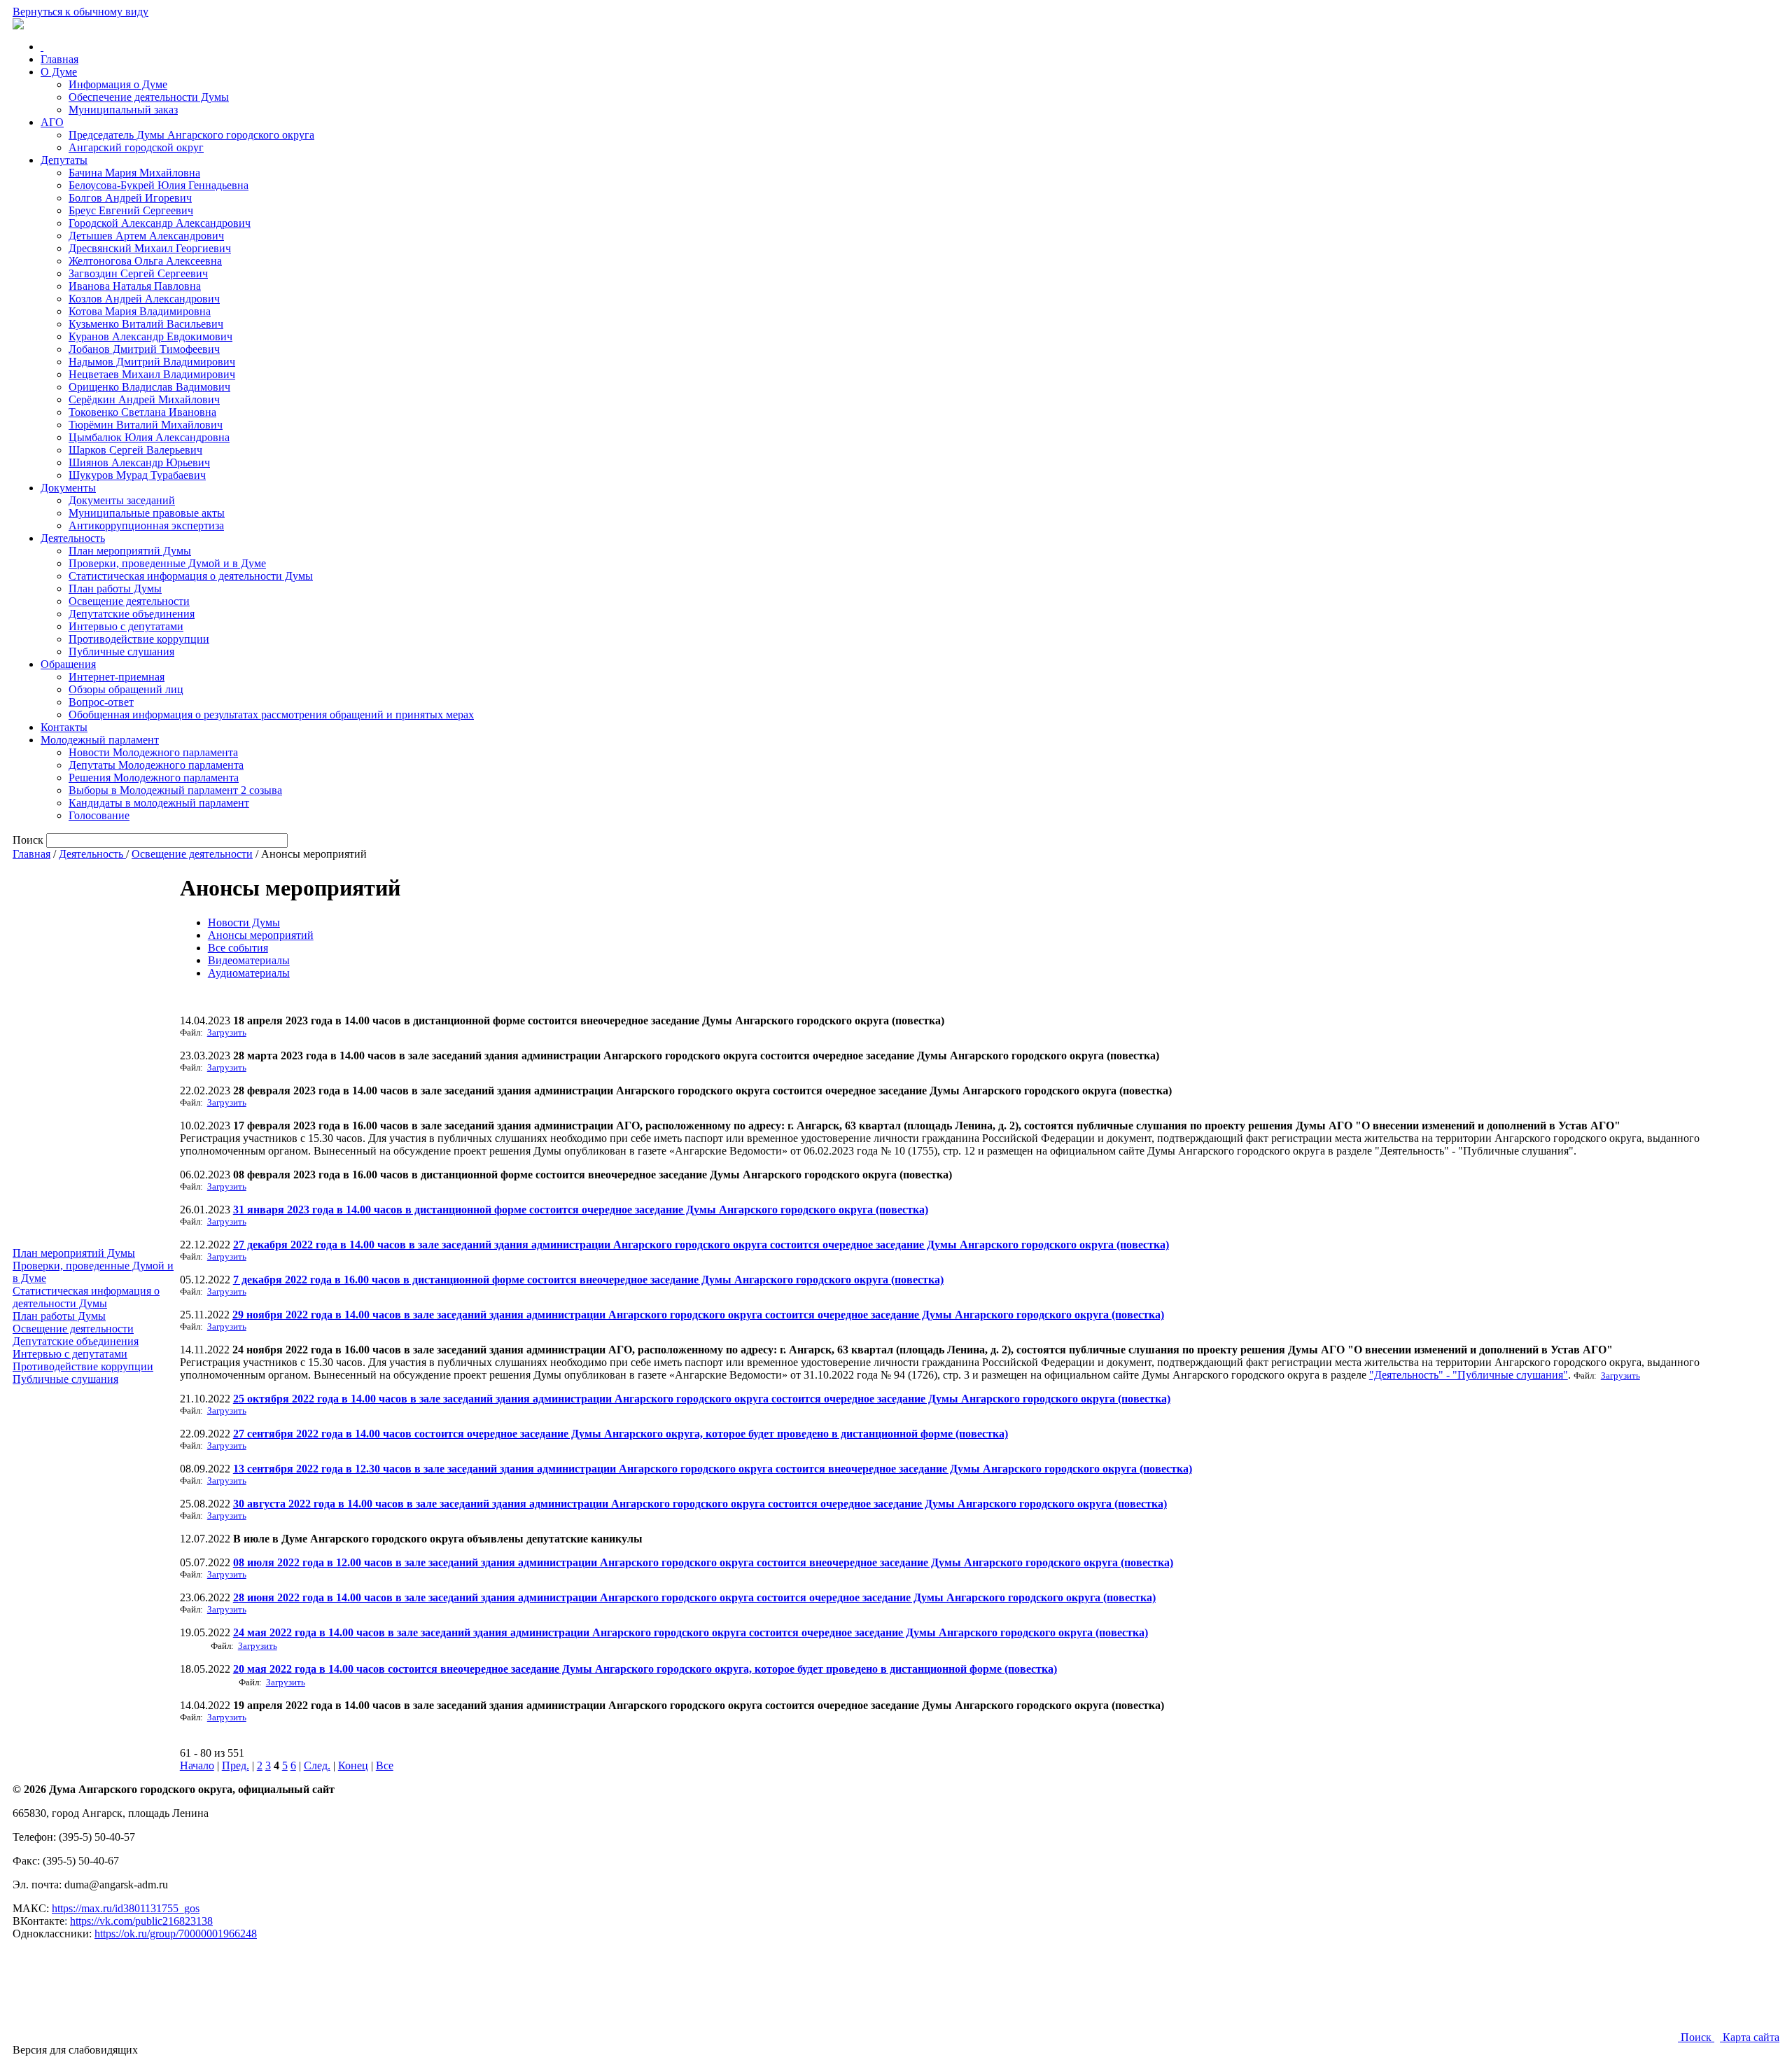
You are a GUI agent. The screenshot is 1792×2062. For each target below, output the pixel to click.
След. (317, 1765)
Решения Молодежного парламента (154, 778)
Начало (197, 1765)
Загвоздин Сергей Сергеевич (138, 273)
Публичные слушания (121, 652)
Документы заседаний (122, 500)
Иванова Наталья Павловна (135, 286)
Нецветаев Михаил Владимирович (152, 374)
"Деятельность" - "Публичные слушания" (1469, 1375)
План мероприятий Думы (130, 551)
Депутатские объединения (132, 614)
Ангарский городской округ (136, 147)
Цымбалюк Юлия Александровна (149, 437)
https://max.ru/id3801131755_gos (126, 1908)
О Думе (59, 72)
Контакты (64, 727)
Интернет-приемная (117, 677)
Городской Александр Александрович (160, 223)
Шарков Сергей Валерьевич (135, 450)
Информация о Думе (118, 84)
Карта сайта (1750, 2037)
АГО (52, 122)
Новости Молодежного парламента (153, 752)
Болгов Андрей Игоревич (130, 198)
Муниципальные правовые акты (147, 513)
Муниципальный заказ (123, 110)
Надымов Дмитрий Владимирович (152, 362)
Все (385, 1765)
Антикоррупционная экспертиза (146, 525)
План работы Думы (115, 588)
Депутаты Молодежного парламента (156, 765)
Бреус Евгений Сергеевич (131, 210)
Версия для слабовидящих (75, 2050)
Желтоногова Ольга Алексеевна (145, 261)
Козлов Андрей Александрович (144, 299)
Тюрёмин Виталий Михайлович (146, 425)
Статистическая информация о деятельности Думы (191, 576)
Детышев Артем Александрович (146, 236)
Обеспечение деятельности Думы (149, 97)
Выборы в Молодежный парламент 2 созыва (175, 790)
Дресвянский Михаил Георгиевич (150, 248)
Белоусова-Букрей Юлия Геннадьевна (159, 185)
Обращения (68, 664)
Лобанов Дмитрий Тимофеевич (144, 349)
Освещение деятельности (129, 601)
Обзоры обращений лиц (126, 689)
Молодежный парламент (100, 740)
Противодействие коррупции (139, 639)
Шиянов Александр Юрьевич (139, 462)
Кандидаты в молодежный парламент (159, 803)
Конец (353, 1765)
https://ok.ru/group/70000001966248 (176, 1934)
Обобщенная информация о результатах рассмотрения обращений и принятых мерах (271, 715)
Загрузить (227, 1032)
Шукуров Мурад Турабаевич (137, 475)
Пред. (236, 1765)
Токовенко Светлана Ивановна (142, 412)
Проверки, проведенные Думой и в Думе (167, 563)
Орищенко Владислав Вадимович (149, 387)
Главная (59, 59)
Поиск (1696, 2037)
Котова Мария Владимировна (140, 311)
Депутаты (64, 160)
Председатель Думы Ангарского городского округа (191, 135)
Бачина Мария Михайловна (134, 173)
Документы (68, 488)
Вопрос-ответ (101, 702)
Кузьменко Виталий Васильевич (146, 324)
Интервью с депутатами (126, 626)
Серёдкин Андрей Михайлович (144, 399)
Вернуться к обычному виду (80, 12)
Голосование (99, 815)
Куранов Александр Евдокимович (150, 336)
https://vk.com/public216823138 (141, 1921)
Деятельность (73, 538)
